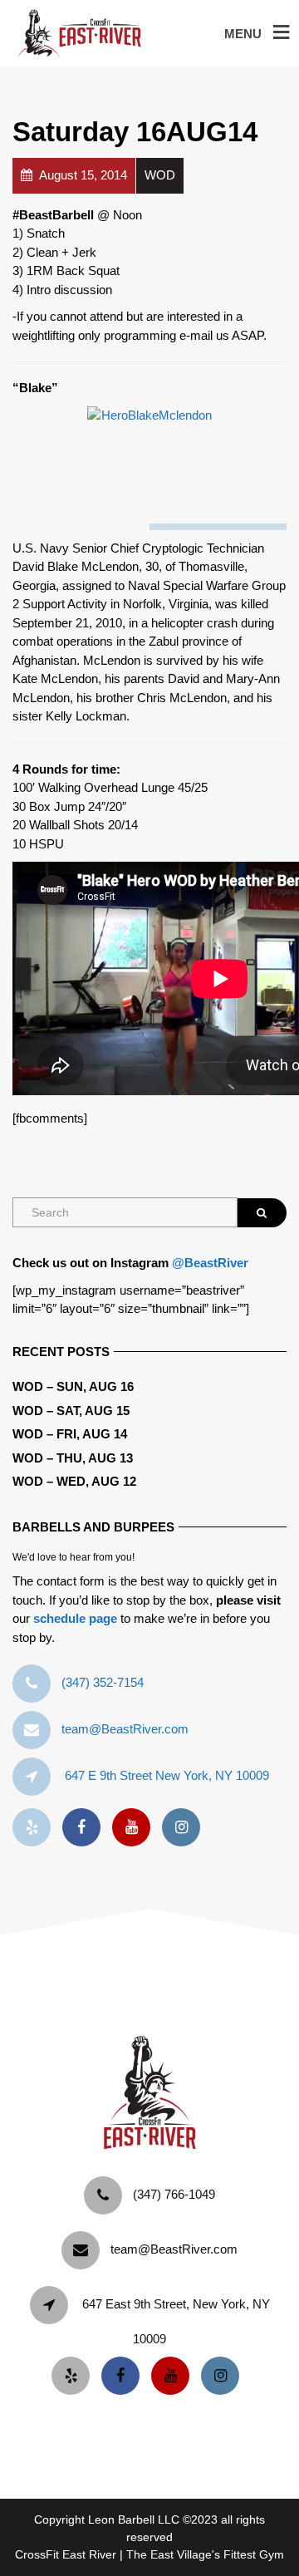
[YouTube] (135, 1828)
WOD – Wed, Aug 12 (74, 1481)
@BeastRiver (210, 1263)
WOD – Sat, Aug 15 (71, 1411)
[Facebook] (86, 1828)
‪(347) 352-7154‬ (103, 1682)
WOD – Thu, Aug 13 (73, 1458)
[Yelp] (36, 1828)
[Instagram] (185, 1828)
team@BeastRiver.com (125, 1729)
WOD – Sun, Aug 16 (73, 1386)
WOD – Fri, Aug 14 (70, 1434)
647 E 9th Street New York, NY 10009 (167, 1775)
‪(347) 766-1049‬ (174, 2194)
